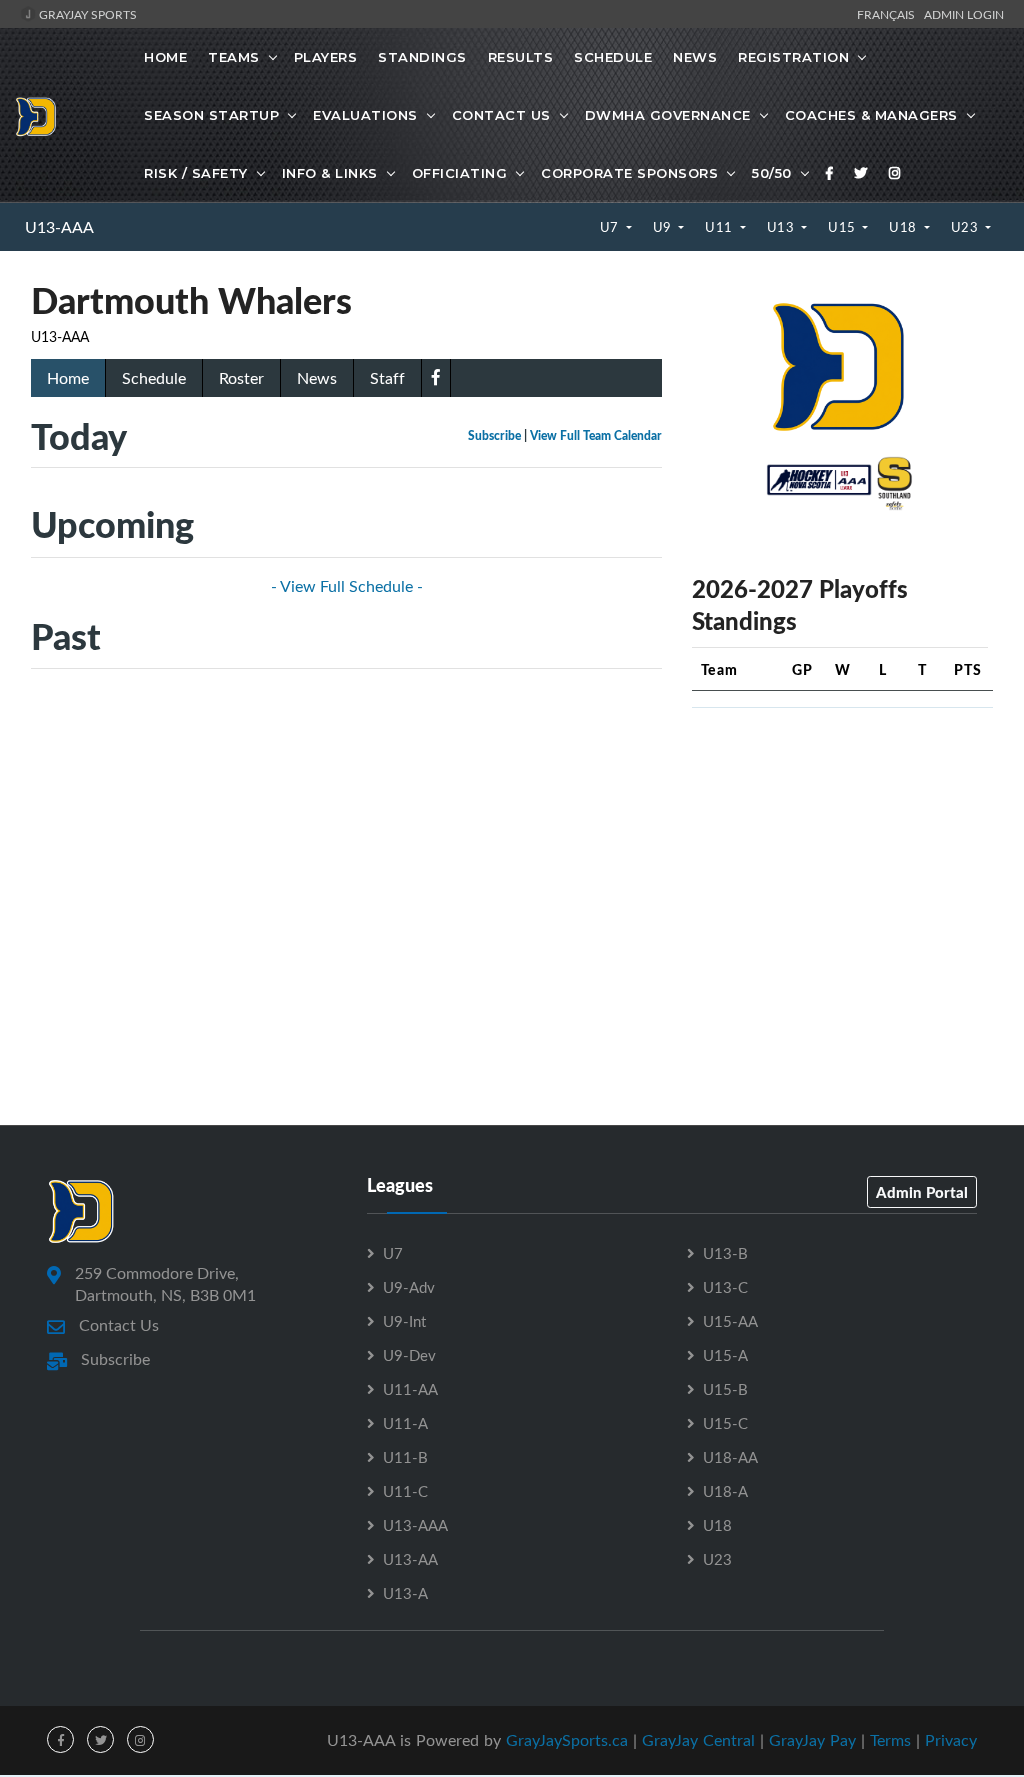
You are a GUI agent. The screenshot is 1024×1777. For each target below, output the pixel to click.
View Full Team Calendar (596, 435)
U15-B (725, 1389)
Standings (422, 57)
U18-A (725, 1491)
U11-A (405, 1423)
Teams (234, 57)
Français (889, 14)
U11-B (405, 1457)
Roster (241, 378)
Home (165, 57)
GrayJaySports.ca (567, 1740)
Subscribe (494, 435)
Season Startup (211, 115)
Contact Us (501, 115)
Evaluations (365, 115)
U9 (664, 227)
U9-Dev (409, 1355)
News (695, 57)
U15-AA (730, 1321)
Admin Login (964, 14)
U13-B (725, 1253)
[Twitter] (861, 173)
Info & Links (330, 173)
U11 (720, 227)
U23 (966, 227)
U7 (611, 227)
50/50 (772, 173)
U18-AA (730, 1457)
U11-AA (410, 1389)
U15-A (725, 1355)
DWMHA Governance (668, 115)
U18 (904, 227)
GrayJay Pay (812, 1740)
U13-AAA (59, 227)
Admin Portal (922, 1192)
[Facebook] (830, 173)
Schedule (613, 57)
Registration (793, 57)
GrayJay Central (698, 1740)
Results (521, 57)
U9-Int (404, 1321)
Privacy (951, 1740)
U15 (843, 227)
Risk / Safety (196, 173)
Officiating (460, 173)
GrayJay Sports (86, 14)
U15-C (725, 1423)
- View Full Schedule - (347, 586)
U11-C (405, 1491)
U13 (782, 227)
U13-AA (410, 1559)
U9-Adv (409, 1287)
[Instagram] (895, 173)
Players (326, 57)
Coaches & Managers (871, 115)
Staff (387, 378)
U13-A (405, 1593)
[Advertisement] (842, 849)
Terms (890, 1740)
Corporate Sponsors (629, 173)
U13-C (725, 1287)
